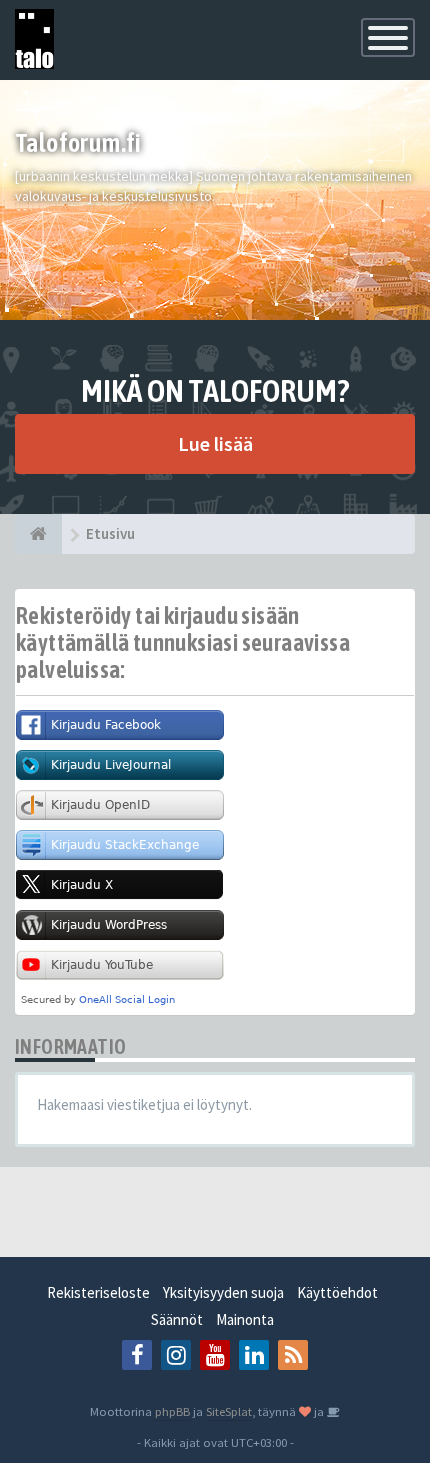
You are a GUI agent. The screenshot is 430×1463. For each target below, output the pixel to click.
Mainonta (245, 1319)
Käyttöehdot (337, 1292)
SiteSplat (229, 1411)
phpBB (172, 1411)
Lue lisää (215, 443)
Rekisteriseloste (98, 1292)
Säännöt (177, 1319)
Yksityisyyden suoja (223, 1292)
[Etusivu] (38, 534)
